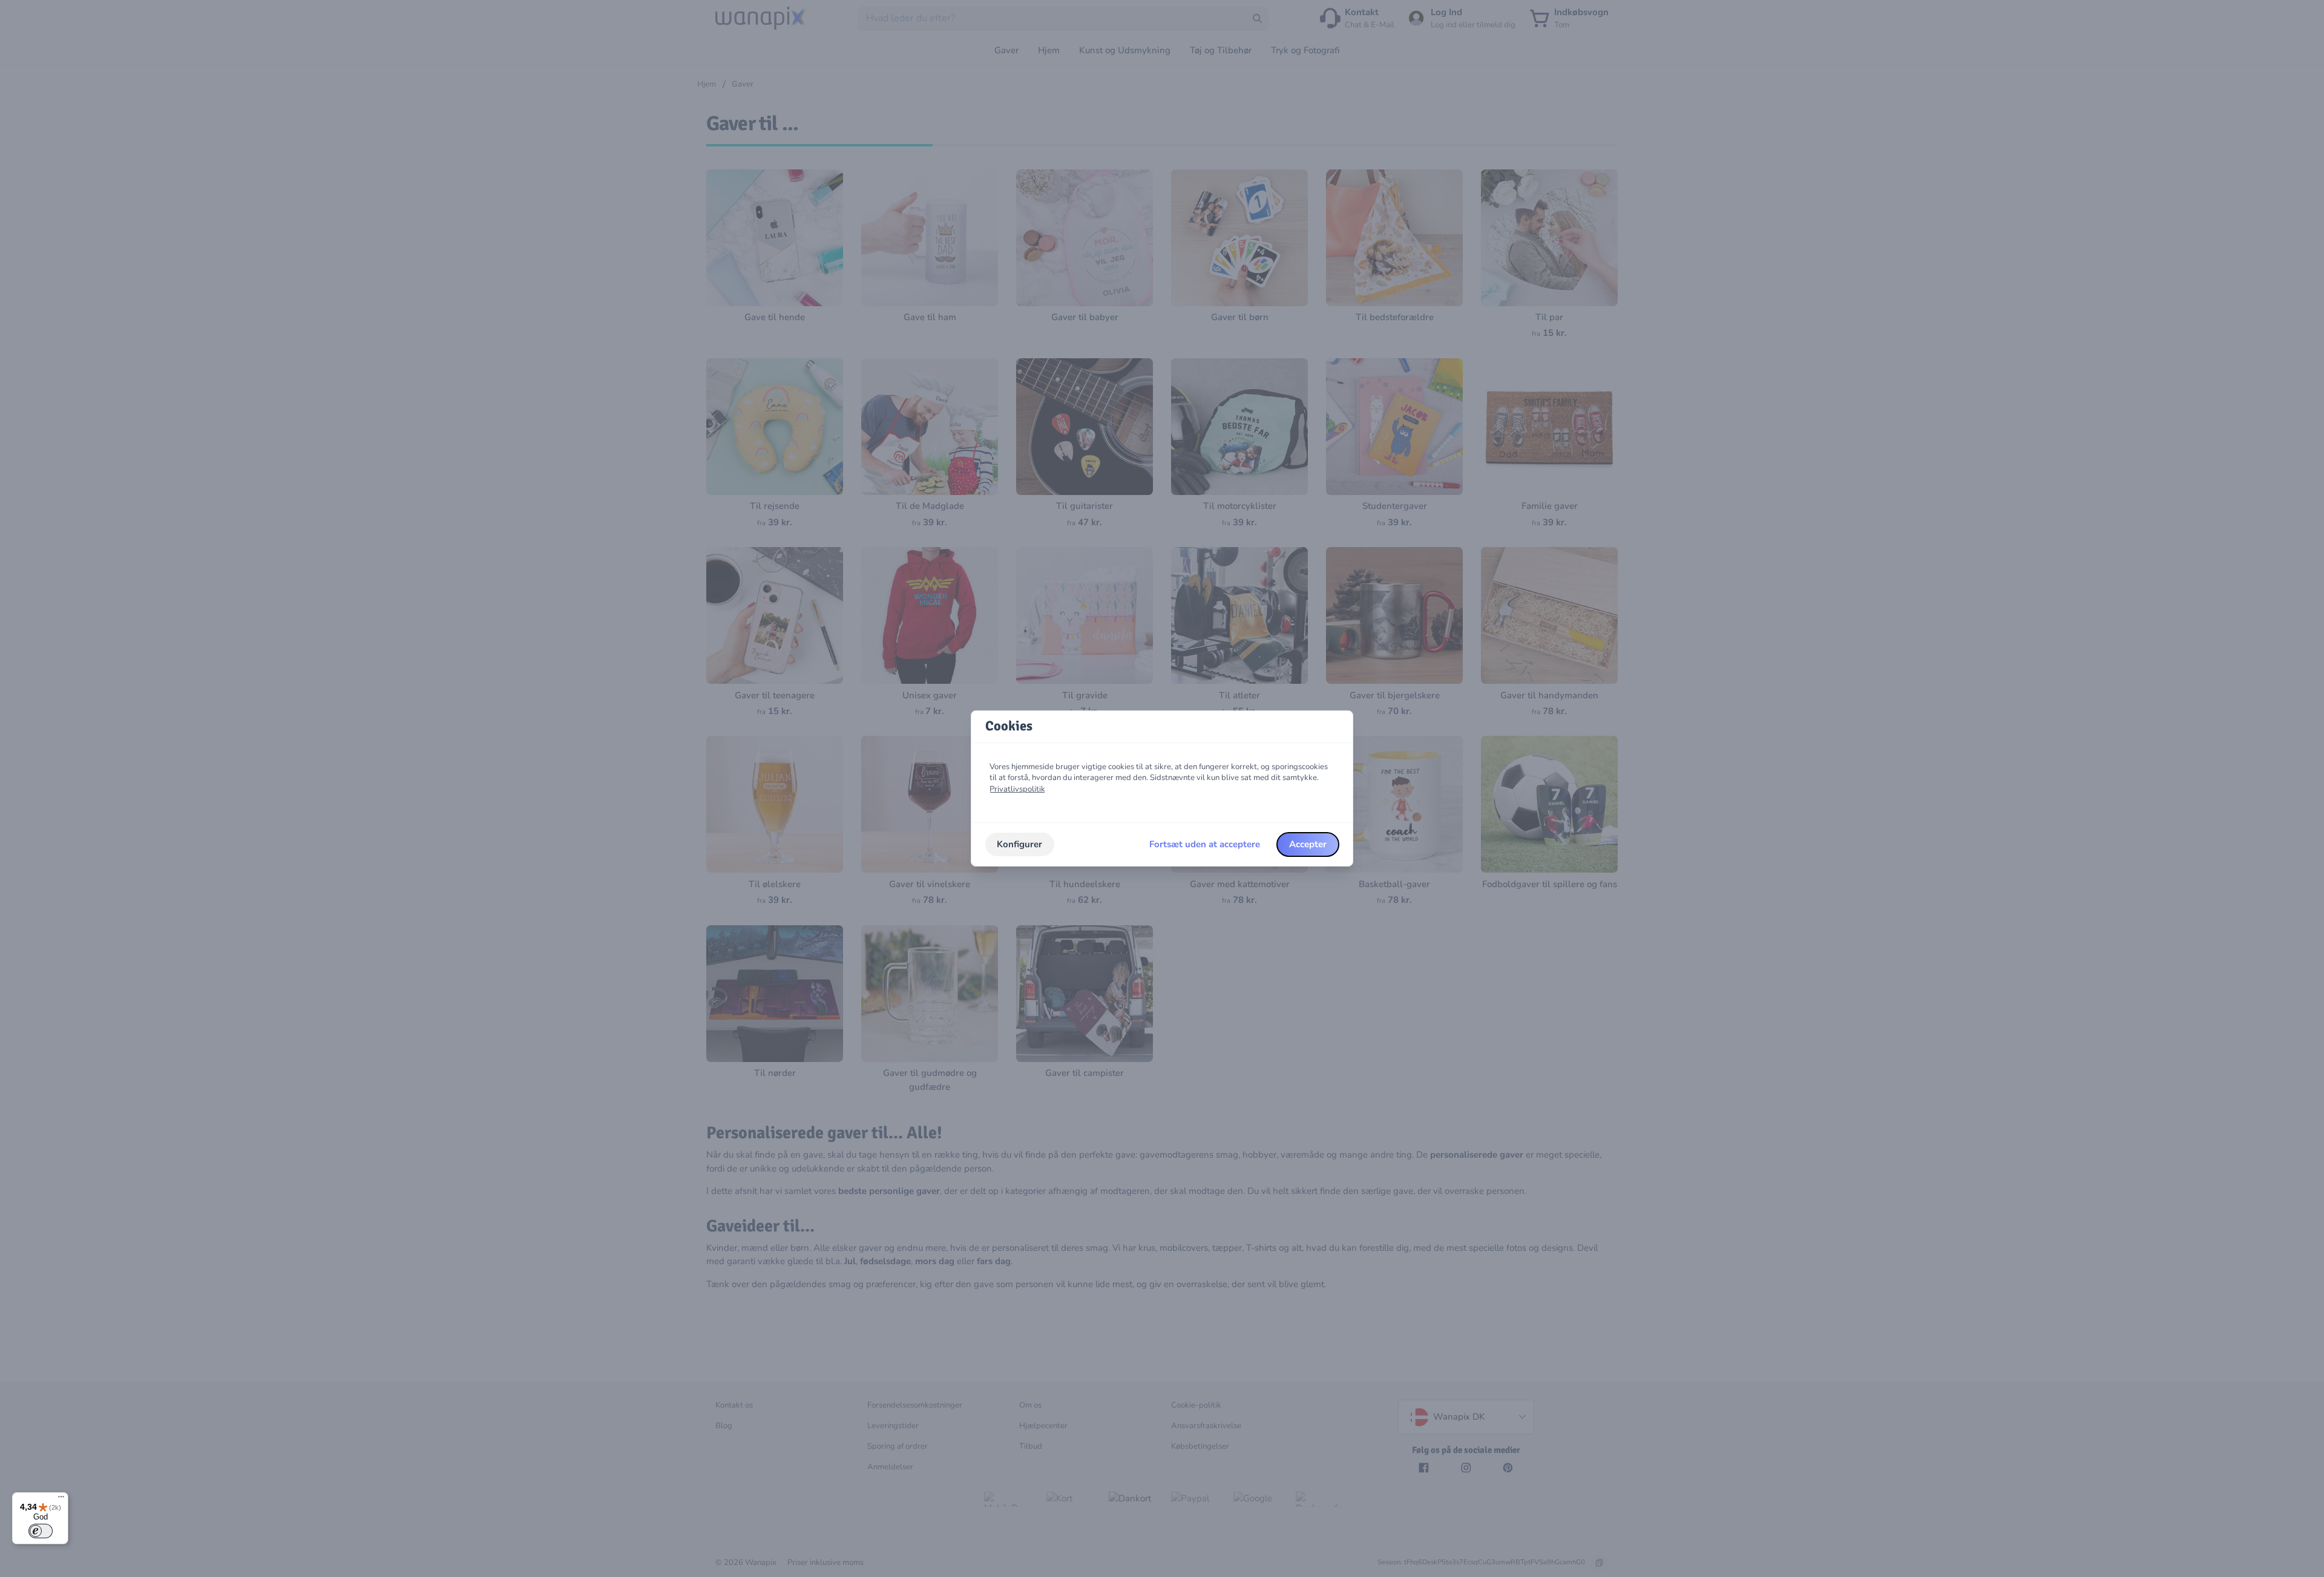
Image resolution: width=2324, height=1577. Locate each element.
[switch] (41, 1531)
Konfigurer (1019, 844)
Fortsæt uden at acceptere (1205, 844)
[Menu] (61, 1500)
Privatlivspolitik (1017, 789)
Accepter (1308, 844)
